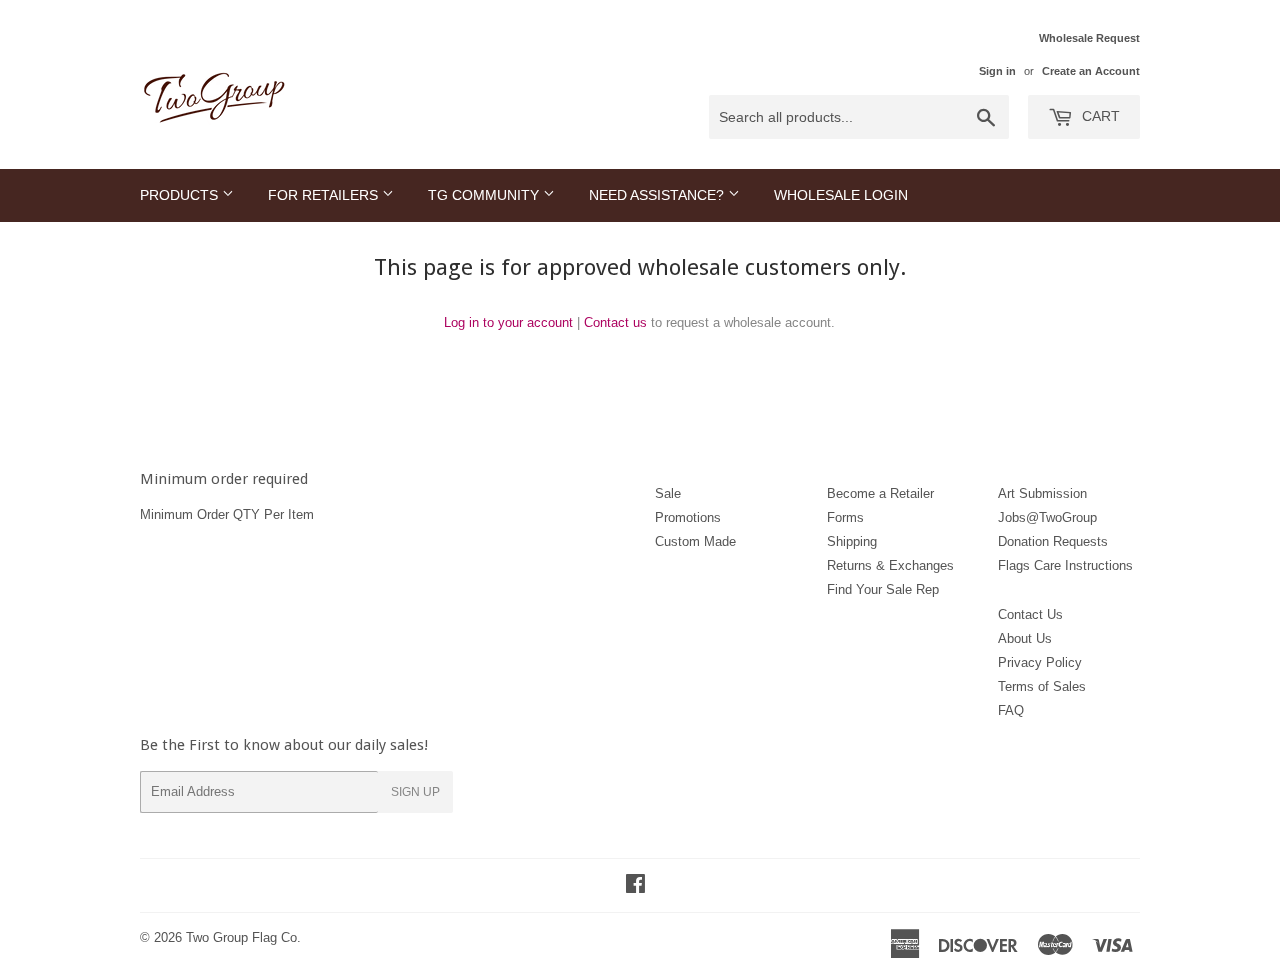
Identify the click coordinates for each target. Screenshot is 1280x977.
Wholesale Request (1089, 38)
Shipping (852, 541)
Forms (845, 517)
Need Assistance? (658, 195)
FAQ (1011, 710)
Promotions (688, 517)
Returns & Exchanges (890, 565)
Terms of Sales (1042, 686)
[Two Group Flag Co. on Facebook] (635, 886)
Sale (668, 493)
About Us (1025, 638)
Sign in (997, 71)
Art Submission (1042, 493)
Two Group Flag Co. (243, 937)
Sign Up (415, 792)
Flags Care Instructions (1065, 565)
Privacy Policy (1040, 662)
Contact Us (1030, 614)
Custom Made (695, 541)
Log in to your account (508, 322)
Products (181, 195)
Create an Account (1091, 71)
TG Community (485, 195)
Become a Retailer (880, 493)
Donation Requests (1053, 541)
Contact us (615, 322)
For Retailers (325, 195)
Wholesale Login (841, 195)
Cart (1099, 116)
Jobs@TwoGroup (1047, 517)
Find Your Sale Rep (883, 589)
